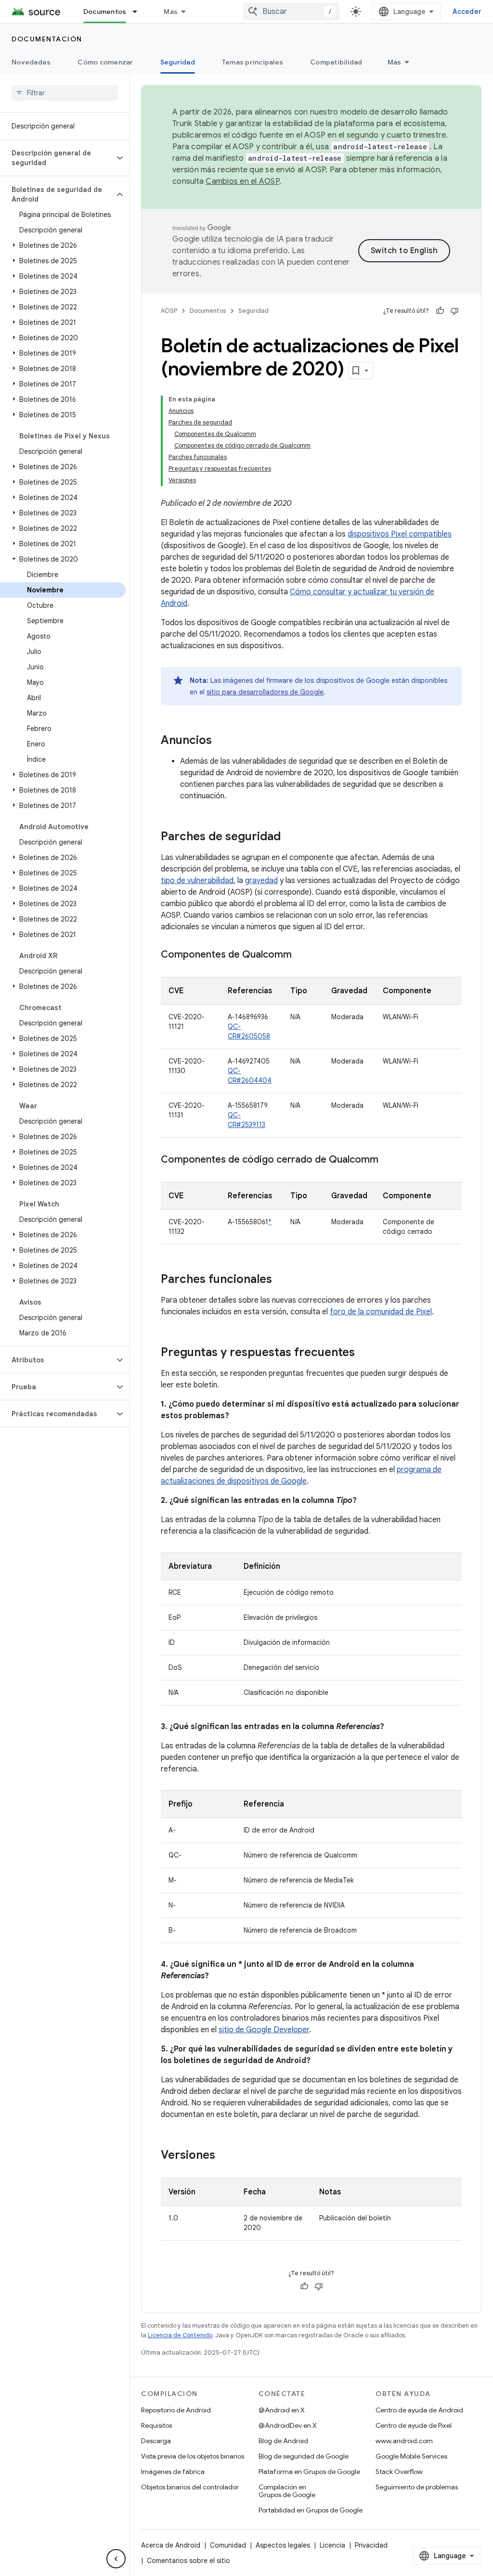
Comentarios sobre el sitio (188, 2561)
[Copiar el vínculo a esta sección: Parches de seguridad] (290, 837)
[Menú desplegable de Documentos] (139, 12)
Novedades (31, 62)
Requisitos (156, 2425)
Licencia (332, 2545)
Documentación (47, 39)
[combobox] (291, 12)
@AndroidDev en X (288, 2425)
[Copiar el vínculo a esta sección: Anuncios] (221, 741)
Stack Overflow (399, 2472)
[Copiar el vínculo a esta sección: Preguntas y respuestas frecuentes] (364, 1353)
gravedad (261, 881)
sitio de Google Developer (264, 2030)
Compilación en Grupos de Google (287, 2491)
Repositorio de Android (176, 2410)
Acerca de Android (171, 2545)
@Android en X (282, 2410)
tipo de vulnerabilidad (197, 881)
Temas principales (253, 62)
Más (171, 12)
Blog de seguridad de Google (304, 2456)
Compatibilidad (336, 62)
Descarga (156, 2441)
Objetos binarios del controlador (190, 2487)
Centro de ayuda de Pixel (414, 2425)
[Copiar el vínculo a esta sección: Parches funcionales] (282, 1280)
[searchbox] (65, 93)
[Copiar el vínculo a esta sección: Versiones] (225, 2156)
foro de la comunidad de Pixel (381, 1312)
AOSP (169, 311)
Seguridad (178, 62)
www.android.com (404, 2441)
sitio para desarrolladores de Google (265, 692)
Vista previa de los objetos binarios (193, 2456)
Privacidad (371, 2545)
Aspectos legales (283, 2545)
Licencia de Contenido (180, 2335)
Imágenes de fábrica (173, 2472)
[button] (57, 158)
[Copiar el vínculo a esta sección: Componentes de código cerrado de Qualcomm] (388, 1160)
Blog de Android (283, 2441)
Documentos (105, 12)
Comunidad (228, 2545)
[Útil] (440, 311)
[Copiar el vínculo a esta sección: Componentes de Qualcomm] (301, 955)
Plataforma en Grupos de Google (309, 2472)
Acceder (467, 12)
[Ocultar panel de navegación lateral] (116, 2559)
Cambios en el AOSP (242, 181)
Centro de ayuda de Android (419, 2410)
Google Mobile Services (411, 2456)
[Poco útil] (454, 311)
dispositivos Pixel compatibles (400, 534)
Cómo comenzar (105, 62)
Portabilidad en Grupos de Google (311, 2510)
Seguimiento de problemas (417, 2487)
